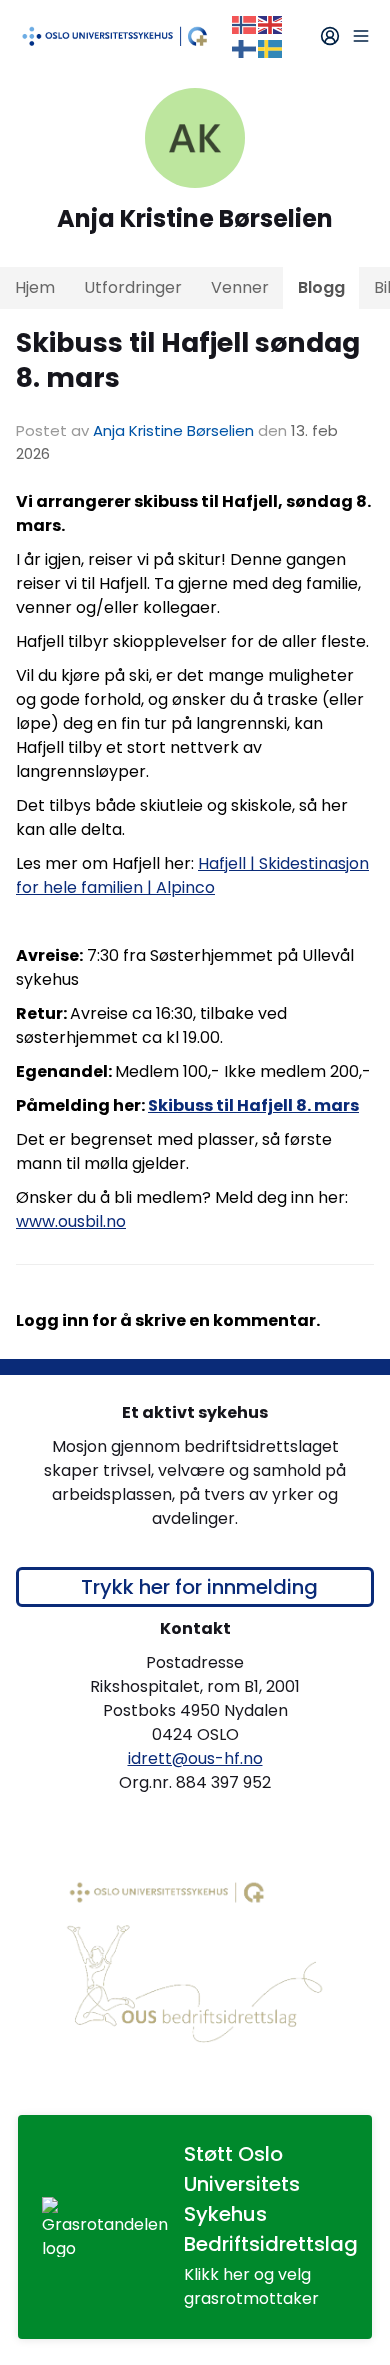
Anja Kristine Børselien (173, 430)
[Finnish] (245, 47)
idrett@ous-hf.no (195, 1758)
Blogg (321, 287)
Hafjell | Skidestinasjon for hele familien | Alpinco (192, 875)
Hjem (35, 287)
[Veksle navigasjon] (361, 36)
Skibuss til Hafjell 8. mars (253, 1105)
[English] (271, 23)
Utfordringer (133, 287)
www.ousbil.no (71, 1221)
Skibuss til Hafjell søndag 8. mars (188, 360)
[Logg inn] (330, 36)
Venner (240, 287)
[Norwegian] (245, 23)
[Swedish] (271, 47)
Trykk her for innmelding (199, 1587)
